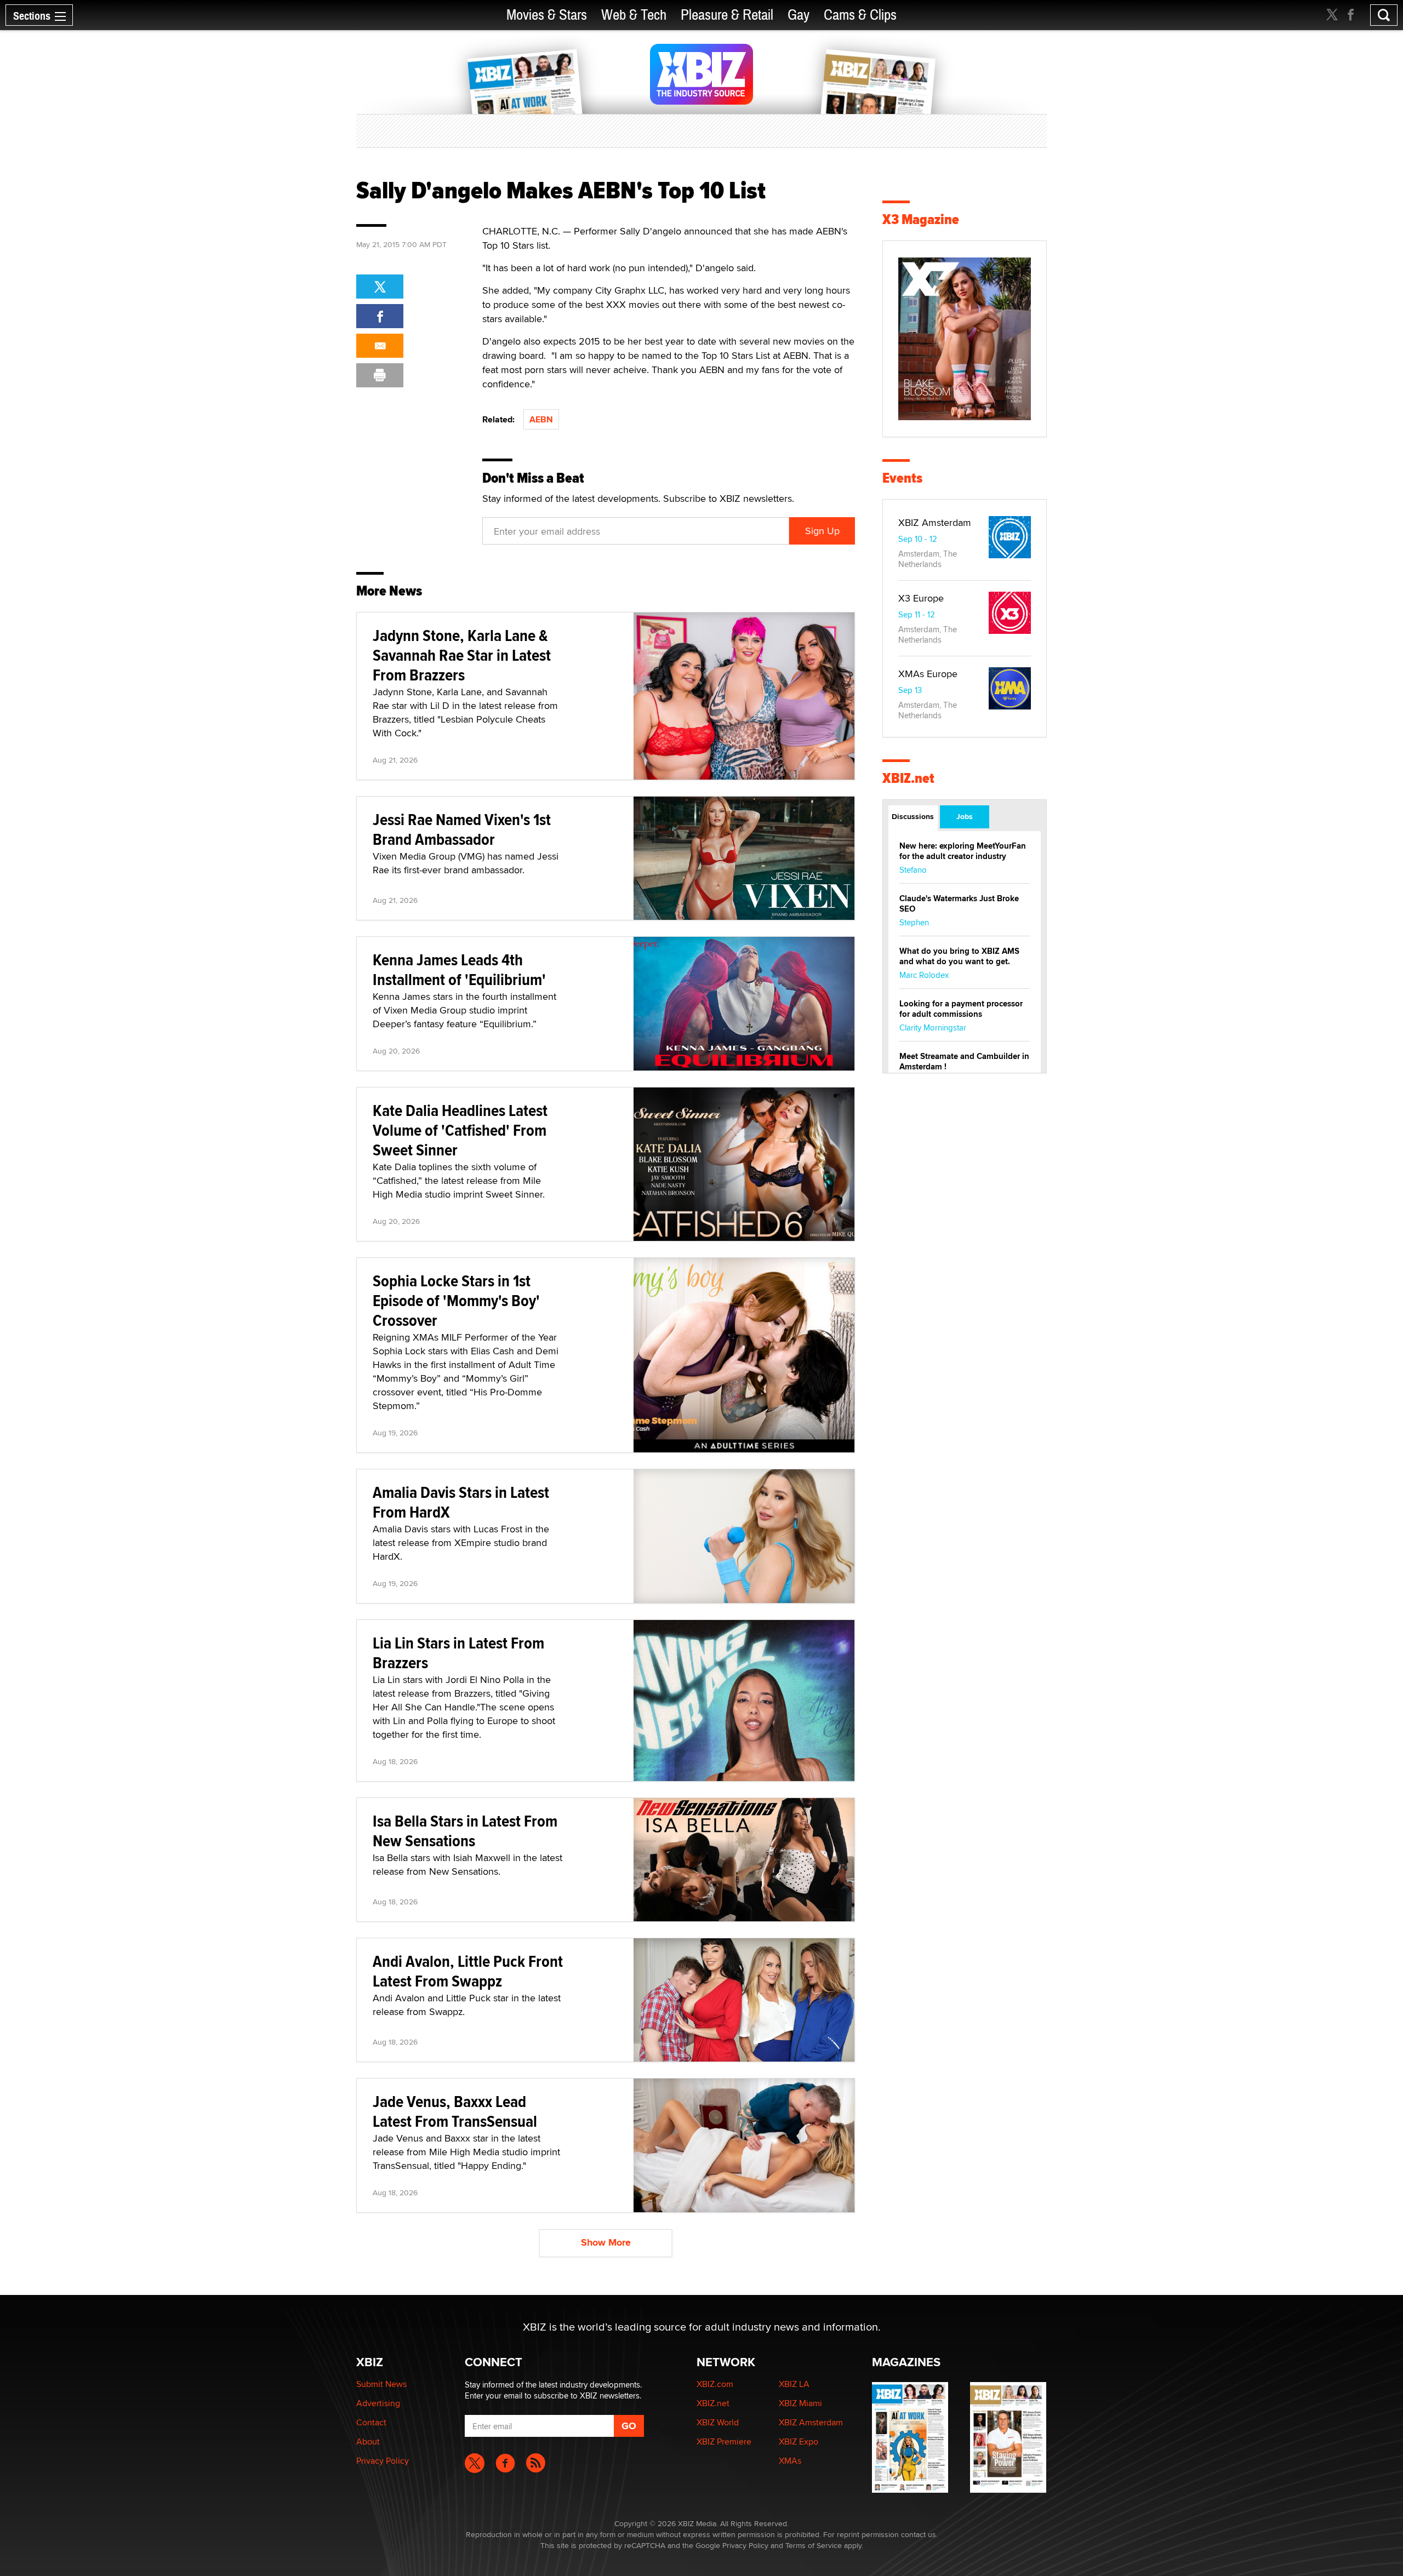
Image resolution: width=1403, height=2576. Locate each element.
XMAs (790, 2461)
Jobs (965, 816)
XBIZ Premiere (724, 2442)
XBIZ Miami (800, 2403)
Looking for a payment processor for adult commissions (961, 1009)
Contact (371, 2422)
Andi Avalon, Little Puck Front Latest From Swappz (468, 1971)
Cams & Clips (860, 15)
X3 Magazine (921, 219)
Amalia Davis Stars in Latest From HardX (461, 1502)
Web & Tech (634, 15)
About (368, 2442)
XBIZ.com (715, 2384)
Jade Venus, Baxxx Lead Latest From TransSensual (455, 2111)
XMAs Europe (928, 674)
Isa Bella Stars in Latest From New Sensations (465, 1831)
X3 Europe (921, 598)
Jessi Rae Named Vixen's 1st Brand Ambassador (462, 829)
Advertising (378, 2403)
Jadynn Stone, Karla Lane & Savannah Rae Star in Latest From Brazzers (462, 655)
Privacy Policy (383, 2461)
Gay (799, 15)
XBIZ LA (794, 2384)
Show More (606, 2242)
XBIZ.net (908, 778)
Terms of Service (814, 2545)
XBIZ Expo (799, 2442)
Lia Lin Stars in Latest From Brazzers (458, 1653)
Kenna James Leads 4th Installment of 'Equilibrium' (459, 969)
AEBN (541, 419)
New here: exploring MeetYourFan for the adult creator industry (963, 851)
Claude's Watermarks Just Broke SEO (959, 904)
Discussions (913, 816)
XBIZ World (718, 2422)
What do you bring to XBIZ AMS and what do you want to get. (959, 956)
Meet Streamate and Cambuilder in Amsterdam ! (964, 1061)
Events (902, 478)
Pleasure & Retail (727, 15)
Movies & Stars (547, 15)
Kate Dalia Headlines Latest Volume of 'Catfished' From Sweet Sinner (460, 1130)
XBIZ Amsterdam (935, 522)
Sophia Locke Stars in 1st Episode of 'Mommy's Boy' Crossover (456, 1300)
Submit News (381, 2384)
